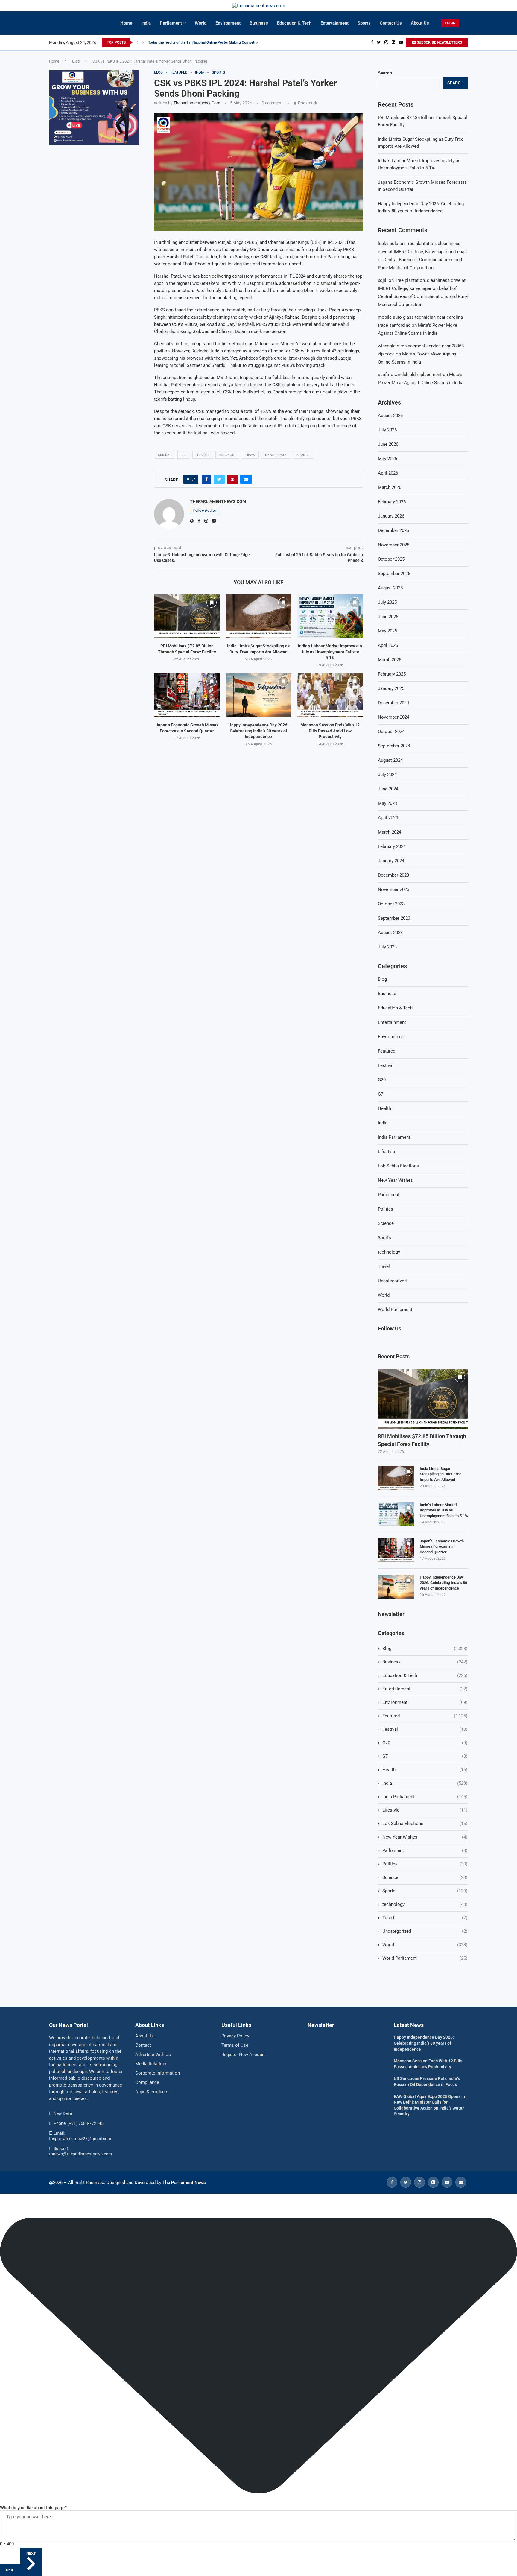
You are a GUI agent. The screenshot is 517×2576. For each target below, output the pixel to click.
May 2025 (387, 631)
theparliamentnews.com (197, 103)
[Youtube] (401, 42)
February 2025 (392, 674)
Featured (387, 1051)
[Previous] (137, 42)
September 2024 (394, 746)
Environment (228, 23)
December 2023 (393, 875)
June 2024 (388, 789)
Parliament (171, 23)
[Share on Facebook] (206, 479)
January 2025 (391, 688)
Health (384, 1108)
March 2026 (390, 487)
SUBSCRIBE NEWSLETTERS (439, 42)
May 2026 (387, 459)
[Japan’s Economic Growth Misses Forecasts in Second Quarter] (187, 695)
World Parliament (395, 1310)
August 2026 (390, 416)
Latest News (409, 2025)
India (146, 23)
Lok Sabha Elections (398, 1166)
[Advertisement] (94, 195)
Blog (76, 61)
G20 (382, 1080)
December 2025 (393, 530)
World (201, 23)
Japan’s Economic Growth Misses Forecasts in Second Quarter (442, 1546)
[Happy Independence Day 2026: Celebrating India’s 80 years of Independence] (258, 695)
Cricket (165, 455)
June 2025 (388, 617)
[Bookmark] (212, 603)
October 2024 (391, 732)
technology (389, 1252)
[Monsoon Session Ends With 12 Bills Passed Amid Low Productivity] (330, 695)
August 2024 (390, 760)
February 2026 (392, 502)
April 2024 (388, 818)
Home (126, 23)
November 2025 (394, 545)
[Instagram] (386, 42)
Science (386, 1223)
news (250, 455)
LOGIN (450, 23)
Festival (386, 1065)
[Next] (143, 42)
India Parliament (394, 1137)
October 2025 (391, 559)
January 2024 (391, 861)
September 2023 (394, 918)
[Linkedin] (393, 42)
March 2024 (390, 832)
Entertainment (334, 23)
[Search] (465, 23)
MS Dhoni (227, 455)
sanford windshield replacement (410, 375)
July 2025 (387, 602)
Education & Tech (294, 23)
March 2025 (390, 660)
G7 (381, 1094)
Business (259, 23)
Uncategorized (392, 1281)
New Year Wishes (395, 1180)
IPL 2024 (203, 455)
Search (385, 73)
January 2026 (391, 516)
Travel (384, 1266)
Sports (364, 23)
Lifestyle (386, 1152)
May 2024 (387, 803)
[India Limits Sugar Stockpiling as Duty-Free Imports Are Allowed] (258, 616)
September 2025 (394, 574)
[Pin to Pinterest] (232, 479)
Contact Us (391, 23)
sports (303, 455)
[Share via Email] (246, 479)
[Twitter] (379, 42)
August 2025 (390, 588)
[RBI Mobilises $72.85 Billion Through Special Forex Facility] (187, 616)
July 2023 (387, 947)
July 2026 (387, 430)
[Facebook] (372, 42)
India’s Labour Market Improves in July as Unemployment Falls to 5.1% (330, 652)
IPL (184, 455)
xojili (383, 280)
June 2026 (388, 444)
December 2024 (393, 703)
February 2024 (392, 846)
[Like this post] (193, 479)
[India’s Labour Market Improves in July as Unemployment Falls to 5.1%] (330, 616)
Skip (10, 2570)
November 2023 (394, 889)
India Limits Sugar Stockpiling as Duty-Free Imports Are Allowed (441, 1474)
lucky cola (388, 244)
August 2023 (390, 933)
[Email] (461, 2182)
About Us (420, 23)
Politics (386, 1209)
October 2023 (391, 904)
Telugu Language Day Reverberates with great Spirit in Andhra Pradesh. (205, 42)
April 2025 (388, 645)
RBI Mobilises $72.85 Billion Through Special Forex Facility (422, 1440)
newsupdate (276, 455)
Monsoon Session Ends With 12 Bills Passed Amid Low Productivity (330, 731)
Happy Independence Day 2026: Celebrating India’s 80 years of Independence (258, 731)
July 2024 (387, 775)
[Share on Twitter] (219, 479)
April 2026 (388, 473)
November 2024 (394, 717)
